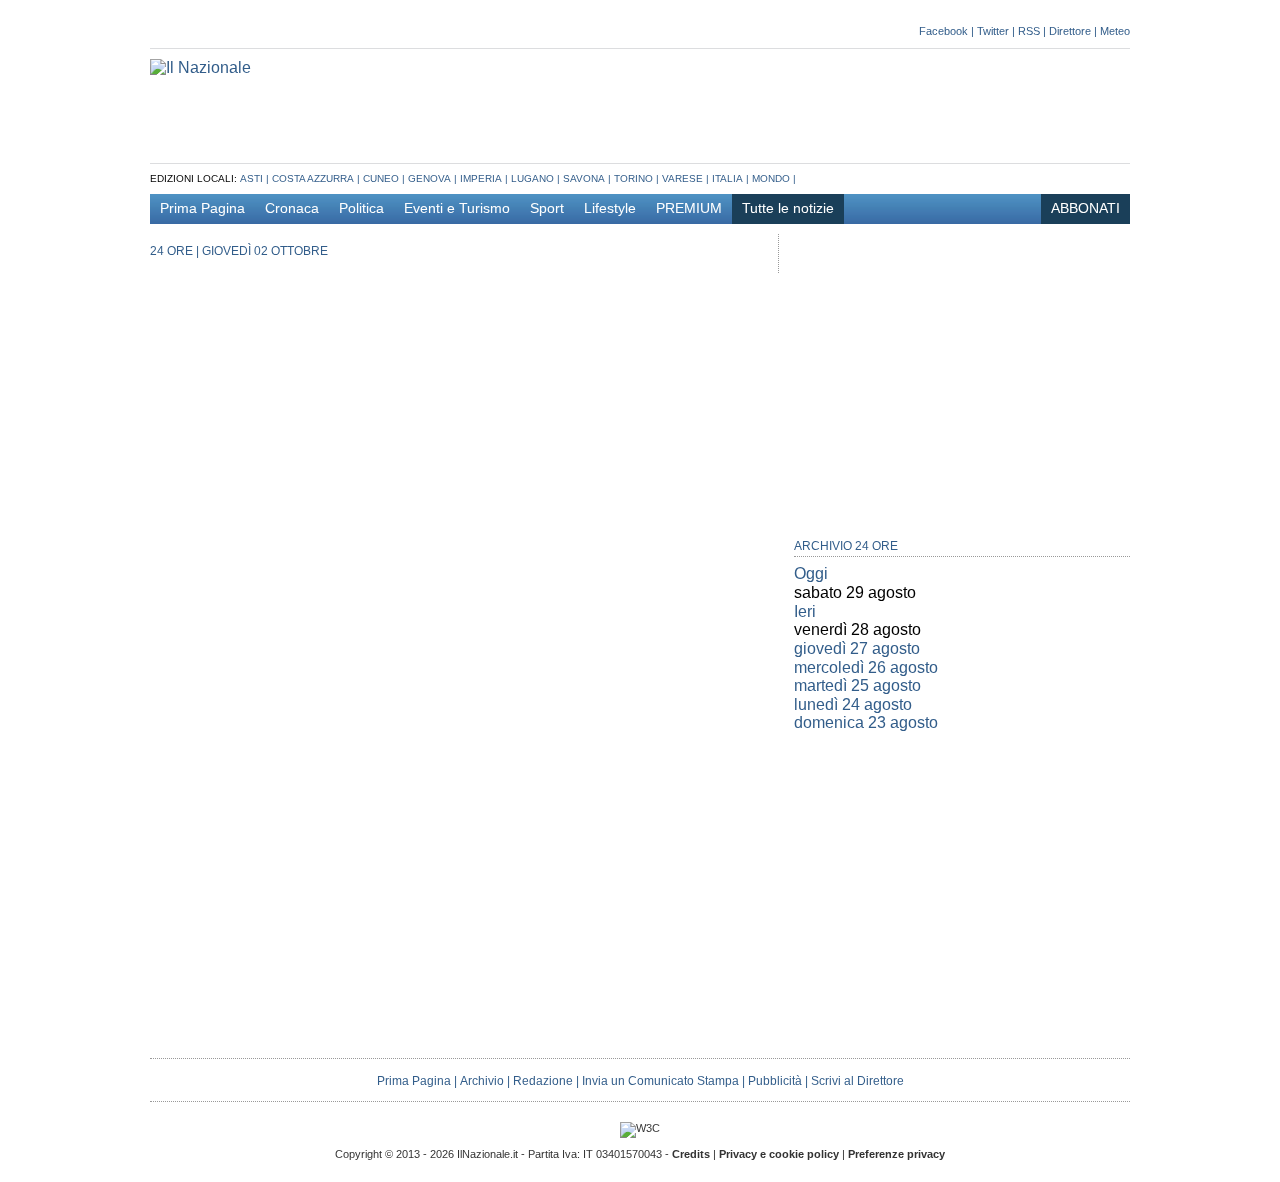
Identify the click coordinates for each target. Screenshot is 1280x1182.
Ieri (805, 611)
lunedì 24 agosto (853, 704)
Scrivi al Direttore (857, 1081)
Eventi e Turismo (457, 208)
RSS (1029, 31)
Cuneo (381, 178)
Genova (429, 178)
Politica (361, 208)
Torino (633, 178)
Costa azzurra (313, 178)
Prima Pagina (202, 208)
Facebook (943, 31)
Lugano (532, 178)
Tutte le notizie (788, 208)
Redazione (543, 1081)
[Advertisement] (766, 104)
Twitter (993, 31)
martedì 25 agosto (857, 685)
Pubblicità (775, 1081)
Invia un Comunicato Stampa (660, 1081)
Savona (584, 178)
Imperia (481, 178)
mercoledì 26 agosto (866, 667)
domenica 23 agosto (866, 722)
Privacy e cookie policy (779, 1154)
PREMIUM (689, 208)
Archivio (482, 1081)
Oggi (811, 573)
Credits (691, 1154)
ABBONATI (1085, 208)
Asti (251, 178)
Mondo (771, 178)
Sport (547, 208)
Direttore (1070, 31)
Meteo (1115, 31)
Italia (727, 178)
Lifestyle (610, 208)
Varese (682, 178)
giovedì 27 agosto (857, 648)
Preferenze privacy (896, 1154)
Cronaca (292, 208)
